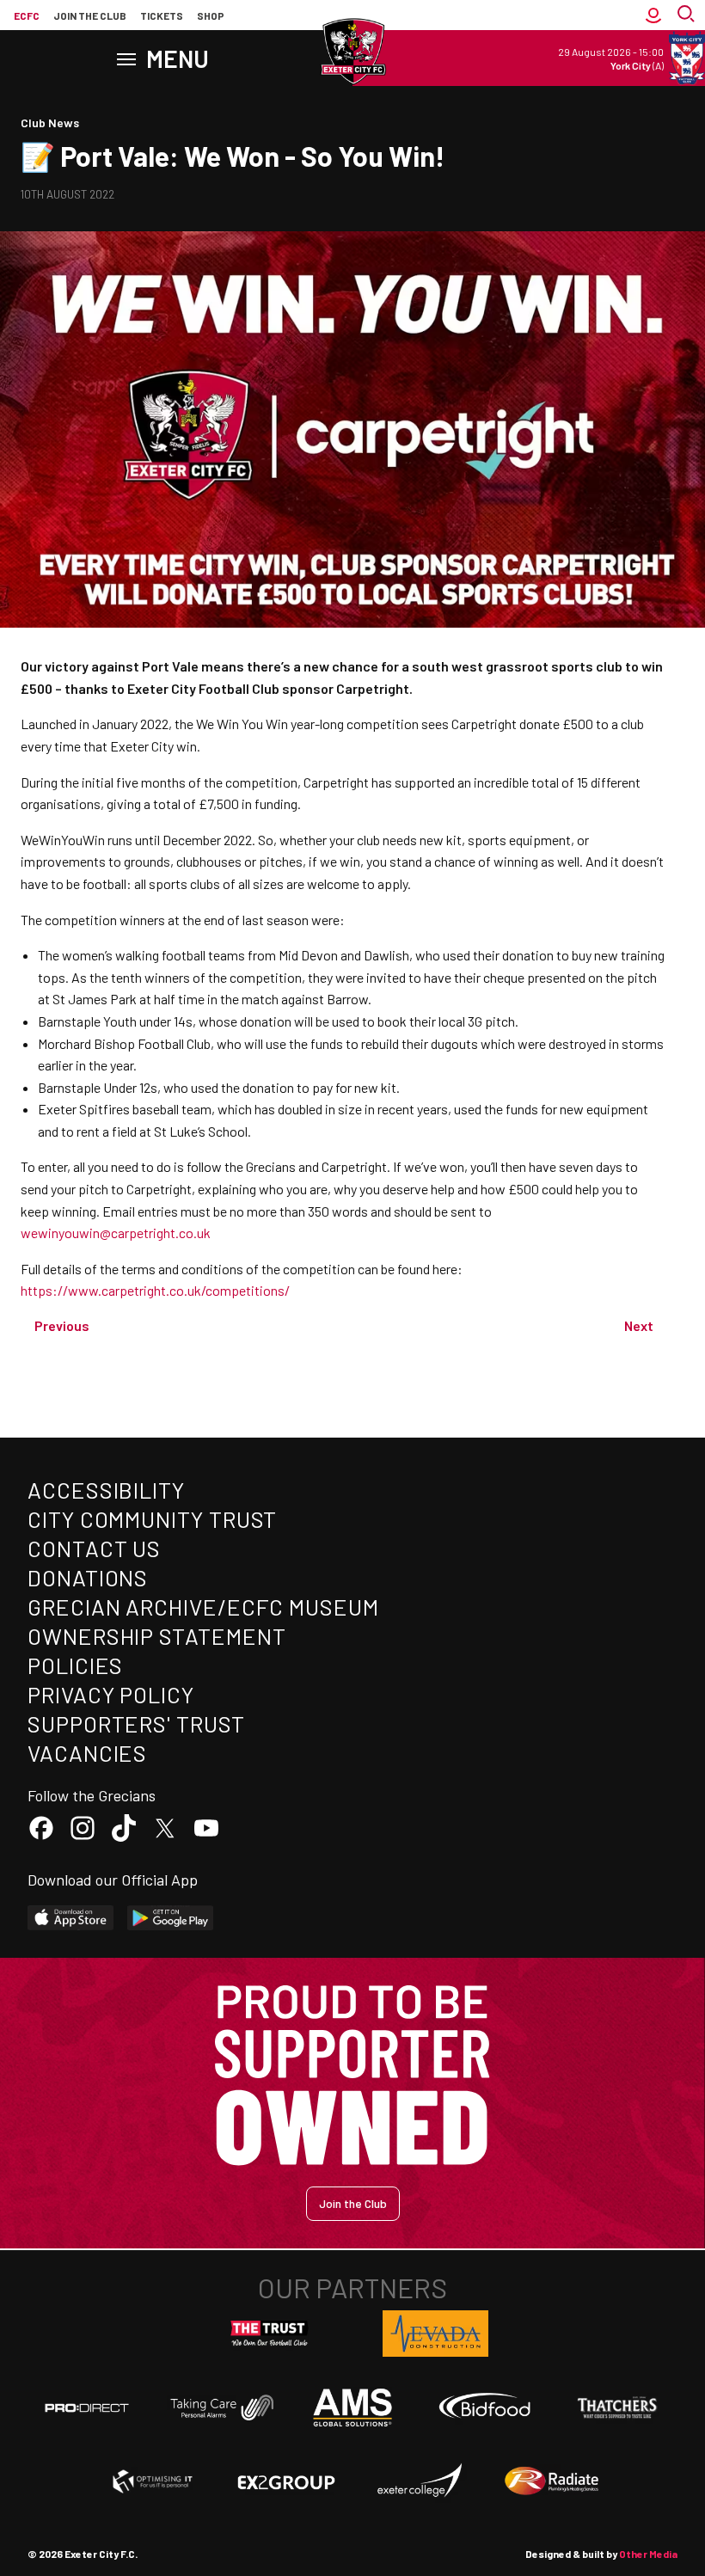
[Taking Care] (220, 2407)
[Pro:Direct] (87, 2407)
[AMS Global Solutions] (352, 2407)
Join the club (90, 15)
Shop (211, 15)
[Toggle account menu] (653, 15)
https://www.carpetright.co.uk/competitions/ (155, 1290)
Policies (75, 1665)
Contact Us (94, 1548)
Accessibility (106, 1490)
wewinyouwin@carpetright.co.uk (116, 1233)
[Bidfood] (485, 2407)
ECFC (27, 15)
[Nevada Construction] (436, 2334)
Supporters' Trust (136, 1723)
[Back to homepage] (352, 52)
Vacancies (87, 1753)
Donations (88, 1577)
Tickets (162, 15)
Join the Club (353, 2203)
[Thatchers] (618, 2407)
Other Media (648, 2554)
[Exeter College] (419, 2481)
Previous (62, 1325)
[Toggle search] (688, 15)
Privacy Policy (111, 1694)
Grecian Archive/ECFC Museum (203, 1607)
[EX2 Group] (286, 2481)
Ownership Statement (156, 1636)
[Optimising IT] (153, 2481)
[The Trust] (270, 2334)
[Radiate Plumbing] (552, 2481)
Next (639, 1325)
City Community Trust (152, 1519)
